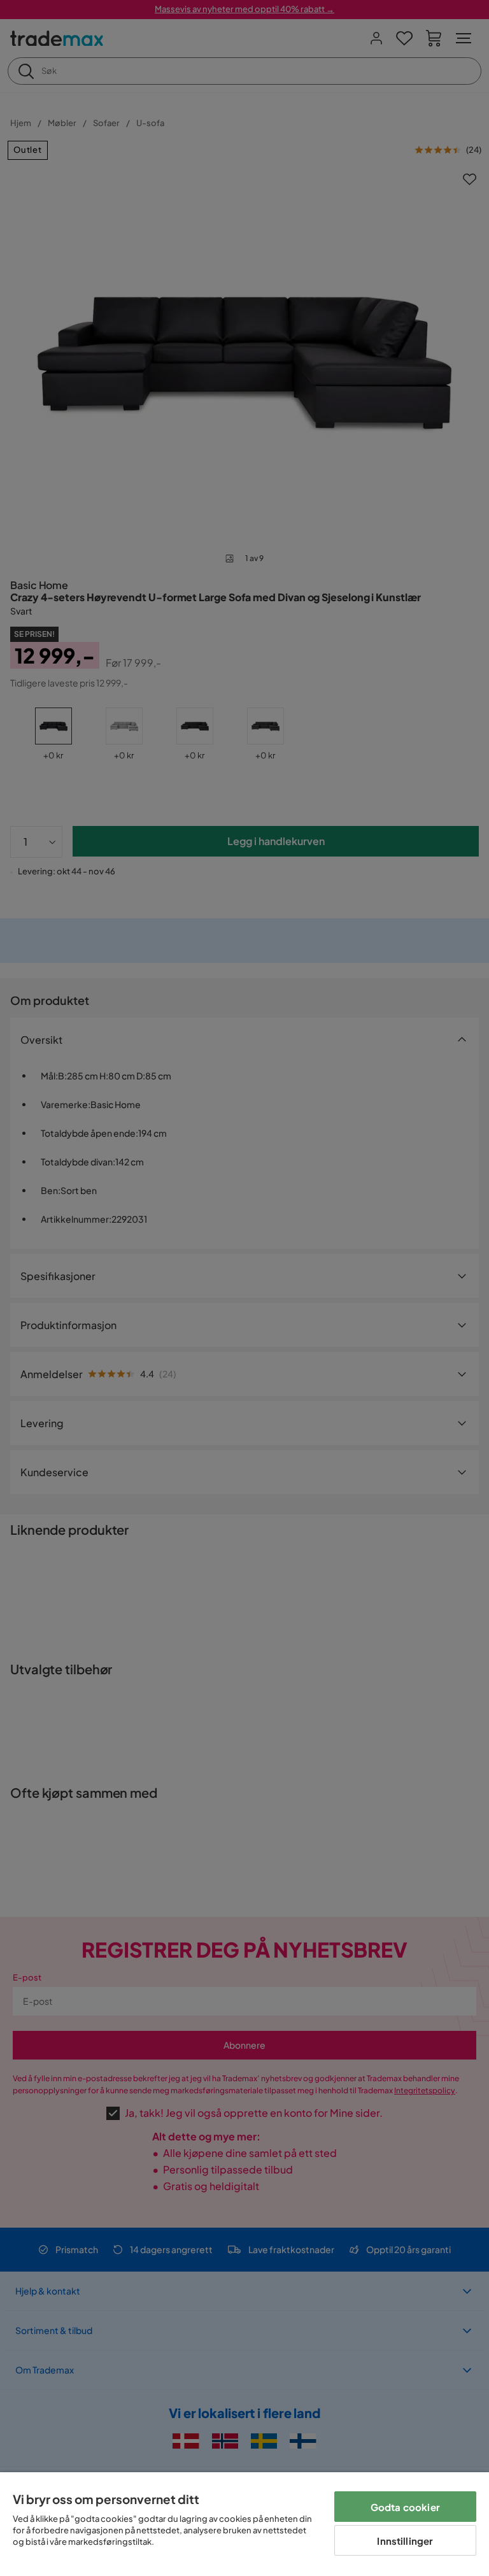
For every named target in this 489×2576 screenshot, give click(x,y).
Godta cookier (405, 2507)
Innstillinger (405, 2541)
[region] (244, 2524)
